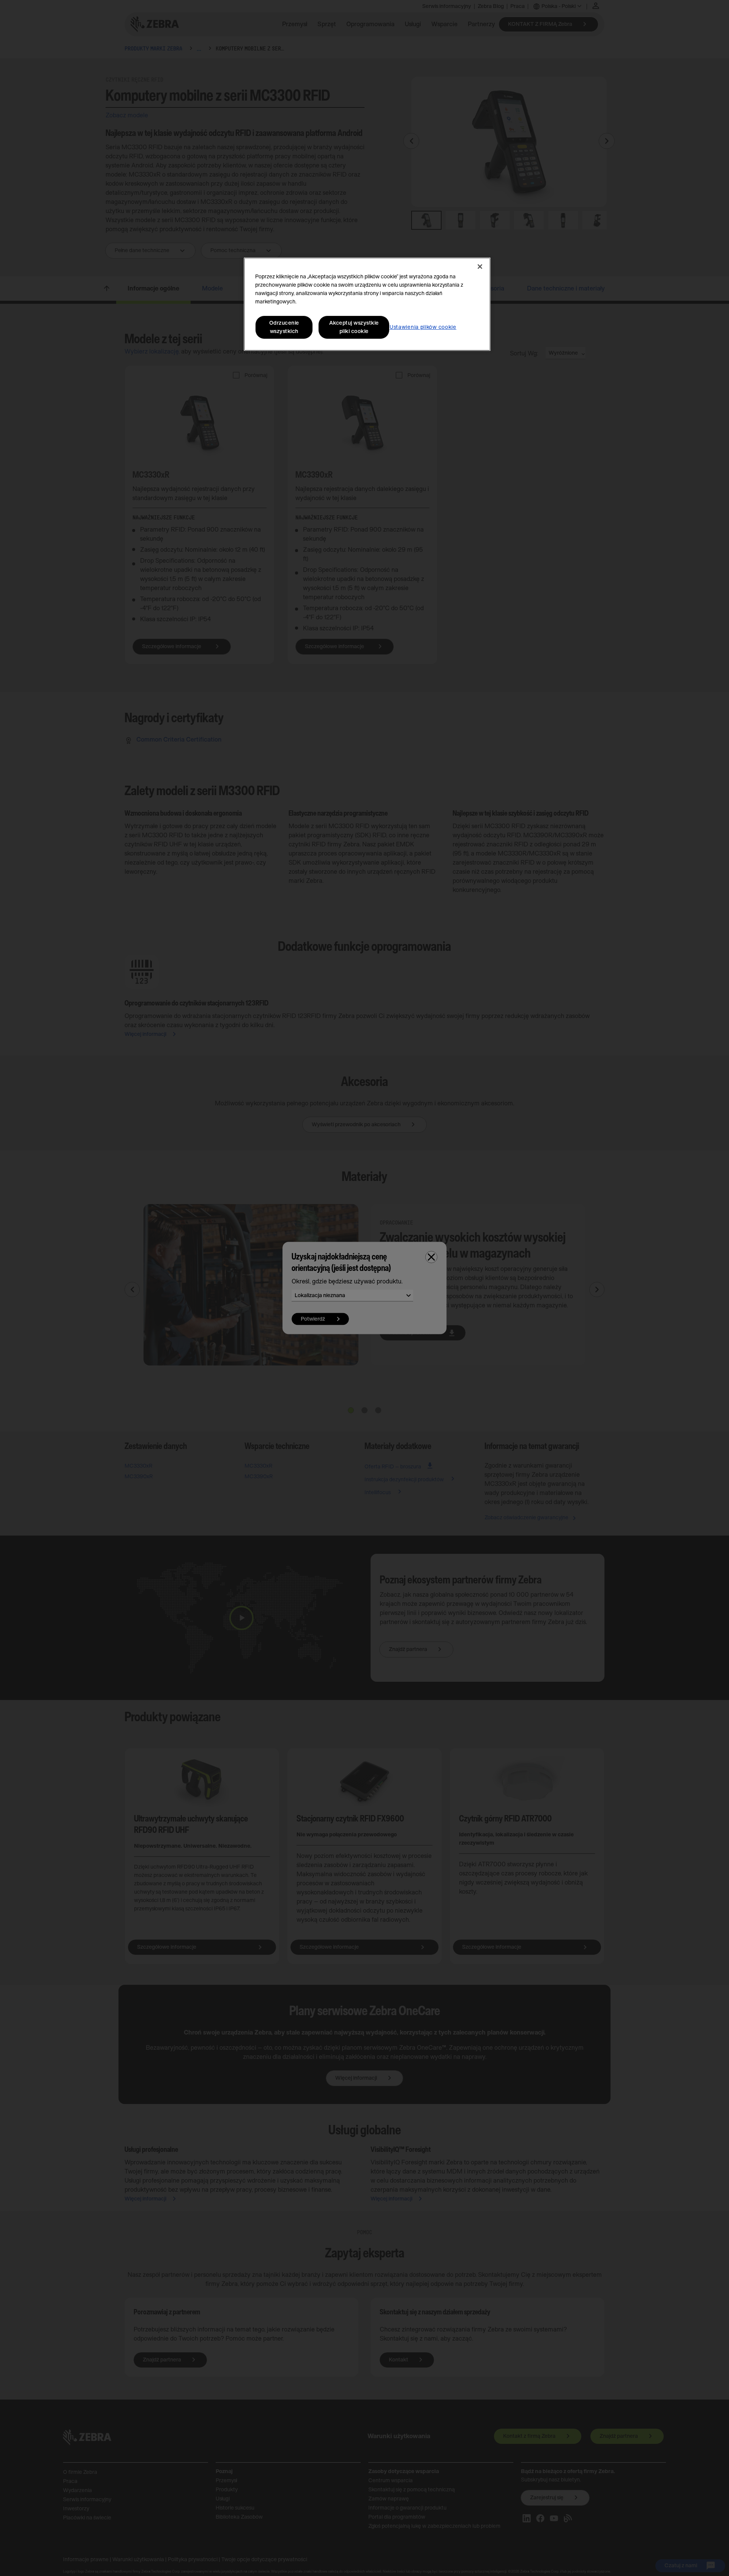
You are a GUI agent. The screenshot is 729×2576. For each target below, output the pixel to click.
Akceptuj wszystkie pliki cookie (354, 327)
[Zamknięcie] (480, 267)
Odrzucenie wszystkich (284, 327)
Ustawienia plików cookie (423, 327)
